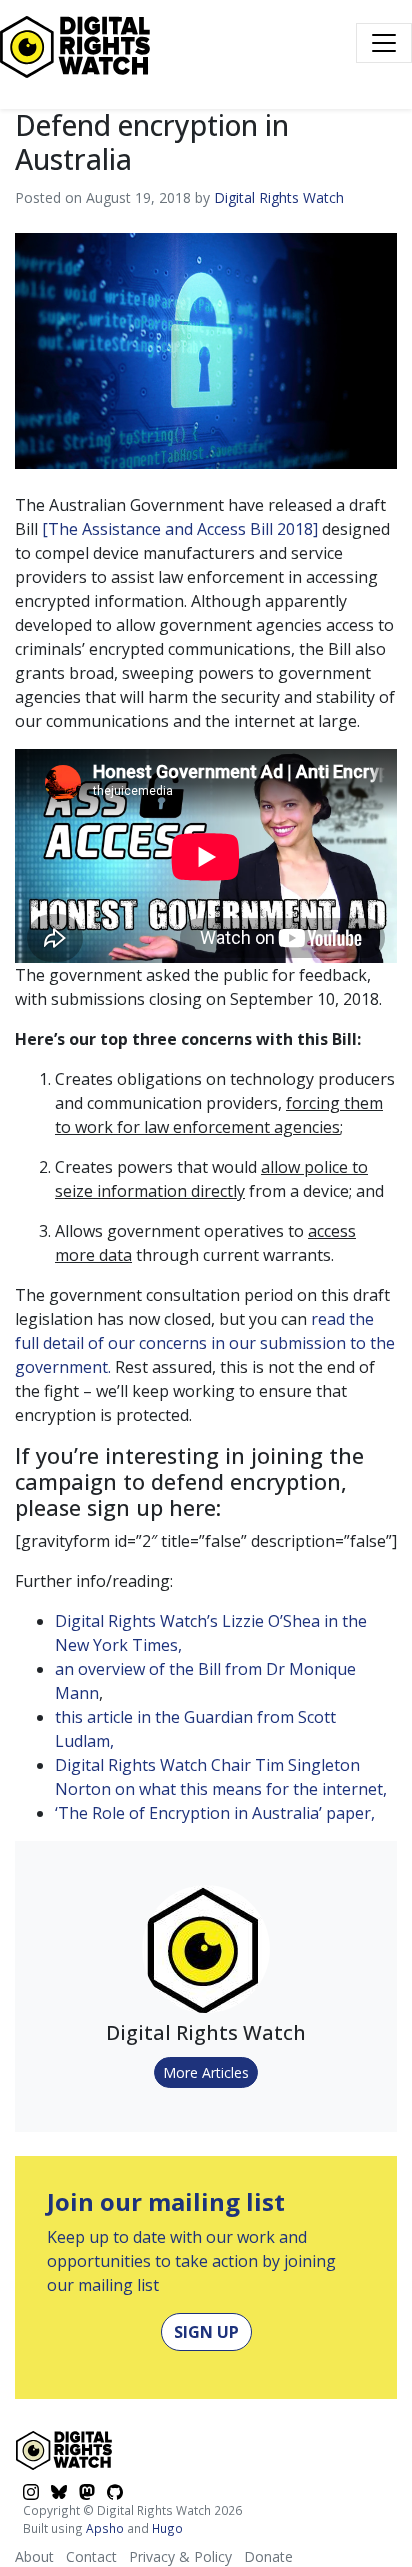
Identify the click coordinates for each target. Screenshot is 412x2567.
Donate (268, 2556)
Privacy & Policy (180, 2556)
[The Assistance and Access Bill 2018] (180, 529)
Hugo (167, 2528)
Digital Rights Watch (279, 197)
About (34, 2556)
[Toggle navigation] (384, 43)
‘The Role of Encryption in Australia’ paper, (215, 1813)
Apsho (105, 2528)
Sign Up (206, 2332)
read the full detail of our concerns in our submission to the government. (205, 1343)
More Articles (206, 2072)
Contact (91, 2556)
